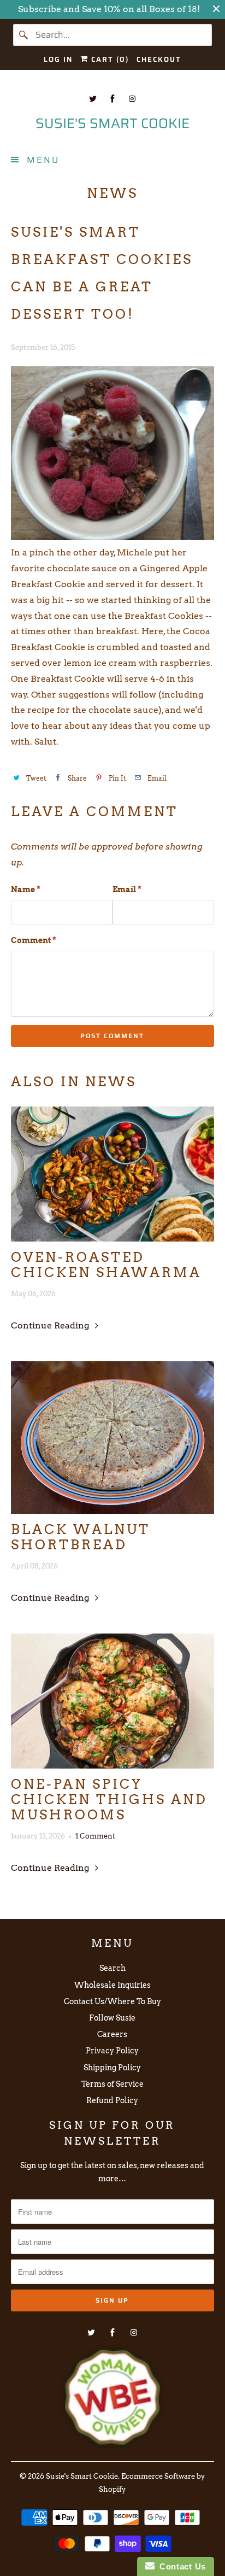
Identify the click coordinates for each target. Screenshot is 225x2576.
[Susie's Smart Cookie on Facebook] (112, 99)
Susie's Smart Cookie (82, 2476)
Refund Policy (112, 2100)
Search (112, 1968)
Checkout (159, 59)
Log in (58, 59)
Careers (112, 2034)
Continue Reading (51, 1325)
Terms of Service (112, 2084)
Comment (34, 940)
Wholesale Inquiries (112, 1985)
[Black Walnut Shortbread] (112, 1438)
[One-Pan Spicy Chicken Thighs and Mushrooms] (112, 1701)
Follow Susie (112, 2018)
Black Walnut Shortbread (81, 1537)
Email (127, 889)
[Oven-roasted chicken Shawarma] (112, 1174)
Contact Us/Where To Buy (112, 2001)
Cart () (109, 59)
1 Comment (95, 1836)
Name (26, 889)
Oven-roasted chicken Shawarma (106, 1265)
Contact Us (180, 2566)
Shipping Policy (112, 2068)
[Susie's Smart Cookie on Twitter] (93, 99)
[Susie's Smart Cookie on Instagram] (132, 99)
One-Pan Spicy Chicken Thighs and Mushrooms (109, 1800)
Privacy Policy (112, 2051)
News (112, 193)
